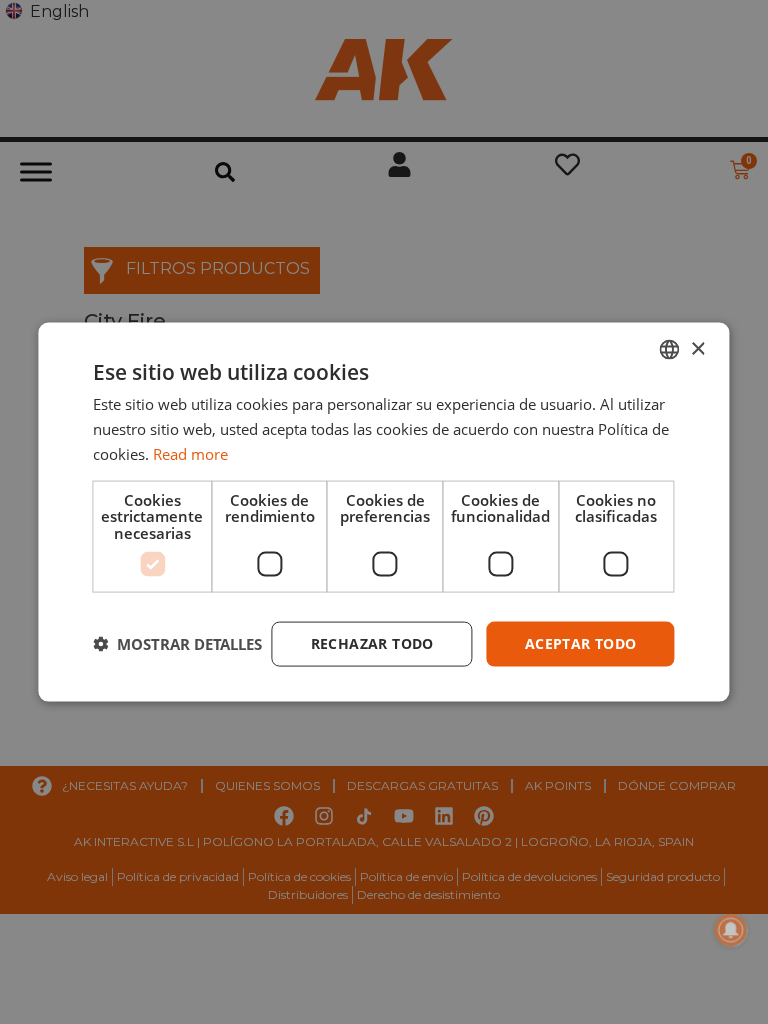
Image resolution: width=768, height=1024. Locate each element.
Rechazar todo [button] (372, 643)
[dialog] (383, 512)
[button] (177, 644)
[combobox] (670, 350)
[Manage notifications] (731, 930)
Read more (190, 453)
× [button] (697, 348)
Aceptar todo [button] (581, 643)
